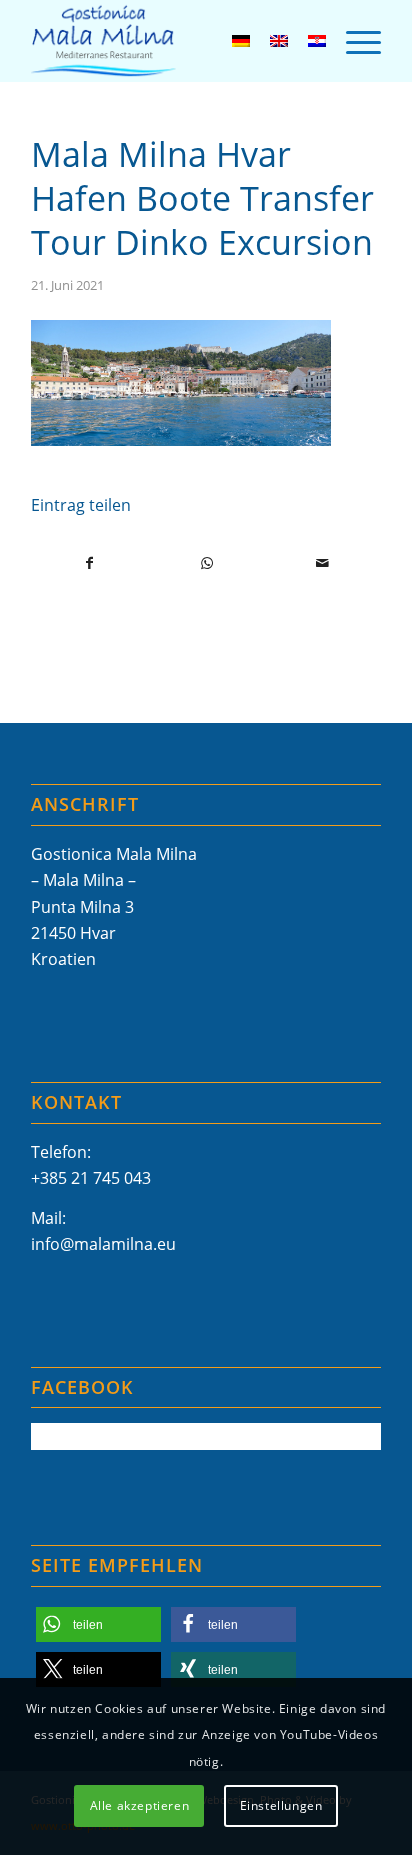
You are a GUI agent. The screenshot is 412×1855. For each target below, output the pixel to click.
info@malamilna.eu (103, 1244)
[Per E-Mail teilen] (322, 563)
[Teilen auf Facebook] (90, 563)
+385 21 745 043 (91, 1178)
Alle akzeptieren (140, 1805)
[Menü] (353, 41)
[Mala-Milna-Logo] (171, 41)
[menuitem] (353, 41)
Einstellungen (281, 1805)
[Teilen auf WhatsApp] (206, 563)
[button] (98, 1624)
